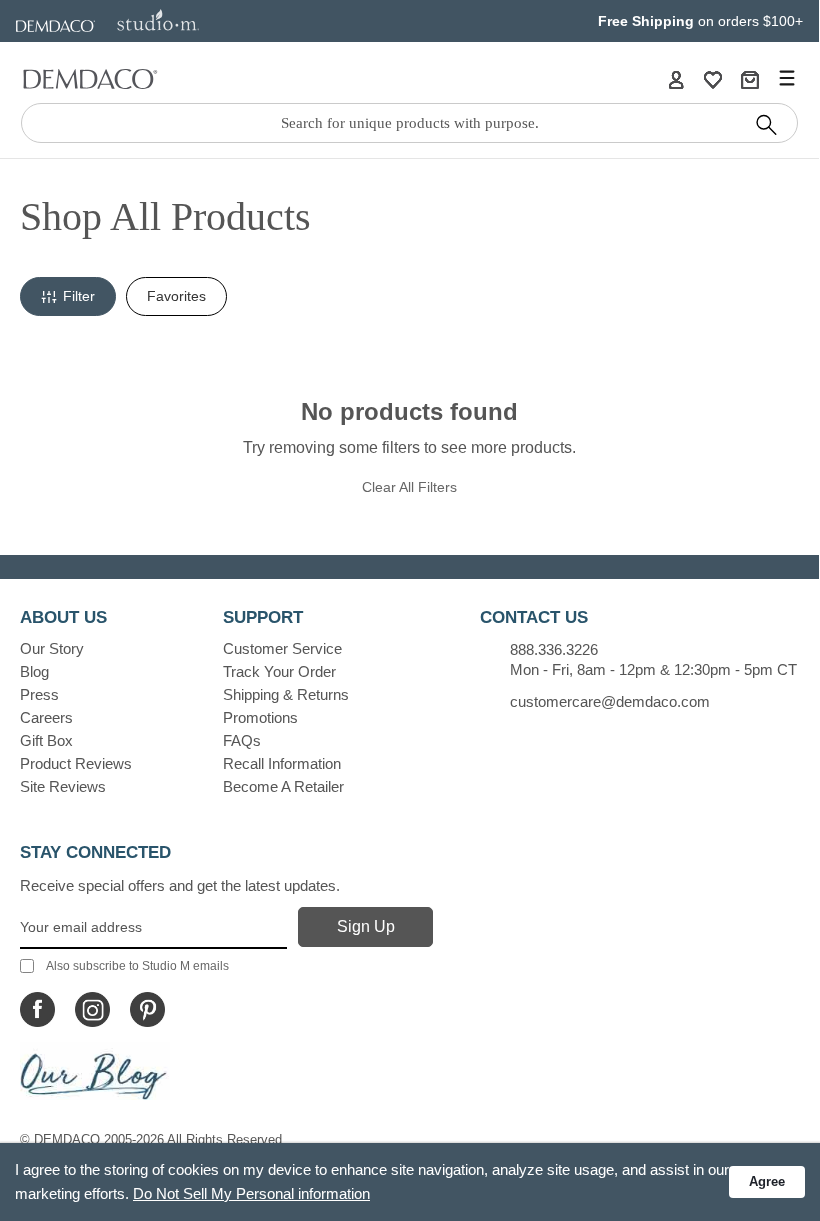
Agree (767, 1181)
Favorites (176, 296)
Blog (34, 671)
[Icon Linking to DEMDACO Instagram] (92, 1009)
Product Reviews (76, 763)
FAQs (242, 740)
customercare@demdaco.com (610, 701)
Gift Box (46, 740)
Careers (46, 717)
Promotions (260, 717)
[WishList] (713, 79)
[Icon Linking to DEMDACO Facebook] (37, 1009)
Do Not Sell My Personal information (251, 1193)
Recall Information (282, 763)
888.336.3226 (554, 649)
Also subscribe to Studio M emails (137, 966)
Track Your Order (279, 671)
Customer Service (282, 648)
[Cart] (750, 79)
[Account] (676, 79)
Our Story (52, 648)
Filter (79, 296)
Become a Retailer (283, 786)
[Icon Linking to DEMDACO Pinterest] (147, 1009)
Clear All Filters (409, 487)
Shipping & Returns (286, 694)
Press (39, 694)
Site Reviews (63, 786)
